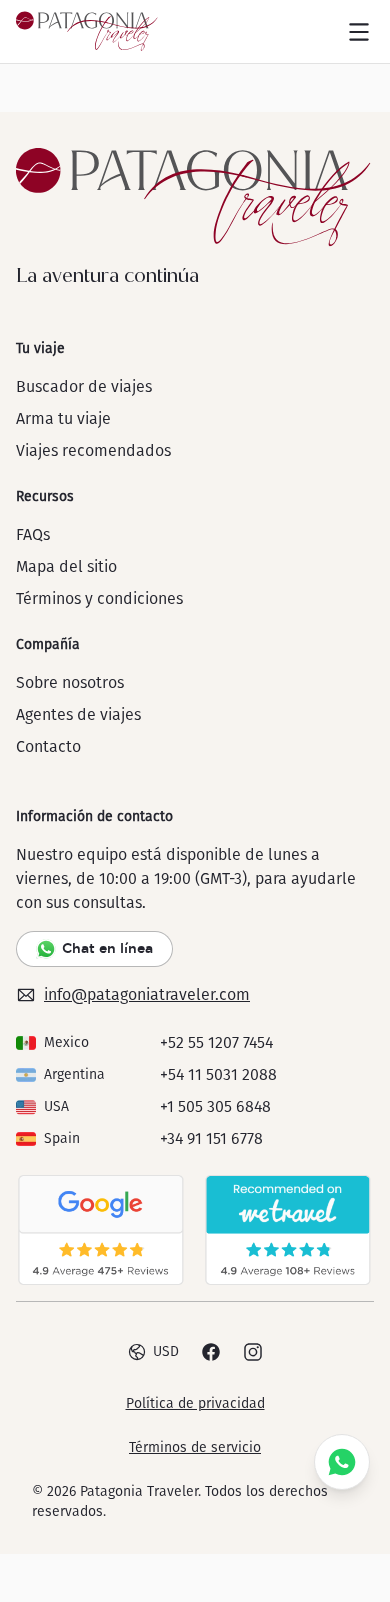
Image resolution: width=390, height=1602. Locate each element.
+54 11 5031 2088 (218, 1074)
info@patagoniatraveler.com (147, 994)
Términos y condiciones (99, 598)
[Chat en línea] (342, 1462)
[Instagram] (253, 1352)
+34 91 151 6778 (211, 1138)
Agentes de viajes (78, 714)
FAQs (33, 534)
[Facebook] (211, 1352)
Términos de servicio (195, 1447)
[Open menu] (359, 32)
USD (166, 1351)
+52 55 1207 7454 (216, 1042)
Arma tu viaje (63, 418)
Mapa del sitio (66, 566)
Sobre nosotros (70, 682)
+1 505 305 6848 (215, 1106)
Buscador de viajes (84, 386)
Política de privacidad (195, 1403)
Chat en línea (107, 948)
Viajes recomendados (93, 450)
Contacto (48, 746)
